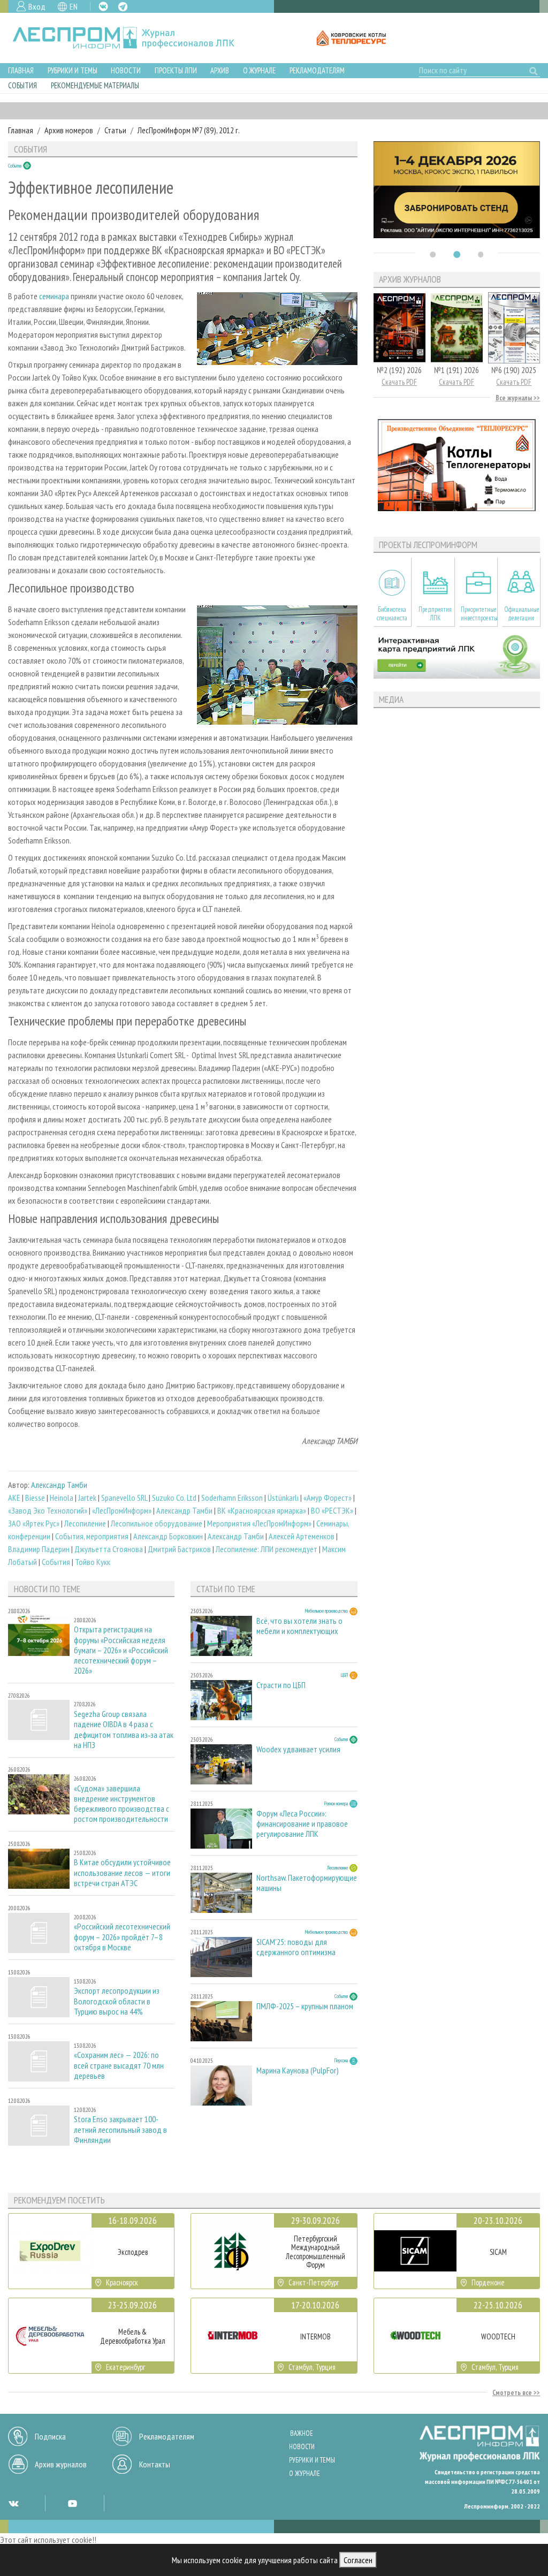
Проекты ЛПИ (176, 70)
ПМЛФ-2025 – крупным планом (305, 2006)
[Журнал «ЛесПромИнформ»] (132, 38)
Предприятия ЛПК (435, 613)
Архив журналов (61, 2464)
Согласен (358, 2560)
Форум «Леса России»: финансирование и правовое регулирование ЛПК (302, 1824)
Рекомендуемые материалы (95, 85)
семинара (54, 296)
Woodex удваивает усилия (298, 1749)
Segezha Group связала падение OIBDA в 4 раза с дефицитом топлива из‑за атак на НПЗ (124, 1730)
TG (123, 7)
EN (74, 6)
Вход (37, 6)
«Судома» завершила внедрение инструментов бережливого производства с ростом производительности (121, 1804)
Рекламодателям (317, 70)
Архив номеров (69, 130)
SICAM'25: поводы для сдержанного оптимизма (296, 1947)
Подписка (50, 2436)
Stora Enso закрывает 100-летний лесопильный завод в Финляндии (120, 2129)
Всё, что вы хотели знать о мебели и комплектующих (299, 1626)
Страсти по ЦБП (281, 1685)
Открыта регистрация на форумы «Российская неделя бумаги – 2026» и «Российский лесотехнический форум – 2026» (121, 1650)
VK (103, 6)
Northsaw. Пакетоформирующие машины (307, 1883)
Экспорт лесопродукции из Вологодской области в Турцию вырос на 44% (117, 2001)
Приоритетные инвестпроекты (479, 613)
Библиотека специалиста (392, 613)
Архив (220, 70)
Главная (21, 70)
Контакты (155, 2464)
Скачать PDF (399, 382)
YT (72, 2503)
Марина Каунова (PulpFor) (298, 2070)
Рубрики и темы (73, 70)
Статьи (115, 130)
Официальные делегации (522, 613)
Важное (302, 2433)
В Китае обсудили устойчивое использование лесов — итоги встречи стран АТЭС (122, 1872)
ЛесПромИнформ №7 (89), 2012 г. (189, 130)
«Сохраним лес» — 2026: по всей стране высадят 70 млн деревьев (119, 2065)
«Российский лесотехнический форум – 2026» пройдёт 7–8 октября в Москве (122, 1937)
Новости (126, 70)
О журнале (259, 70)
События (22, 85)
